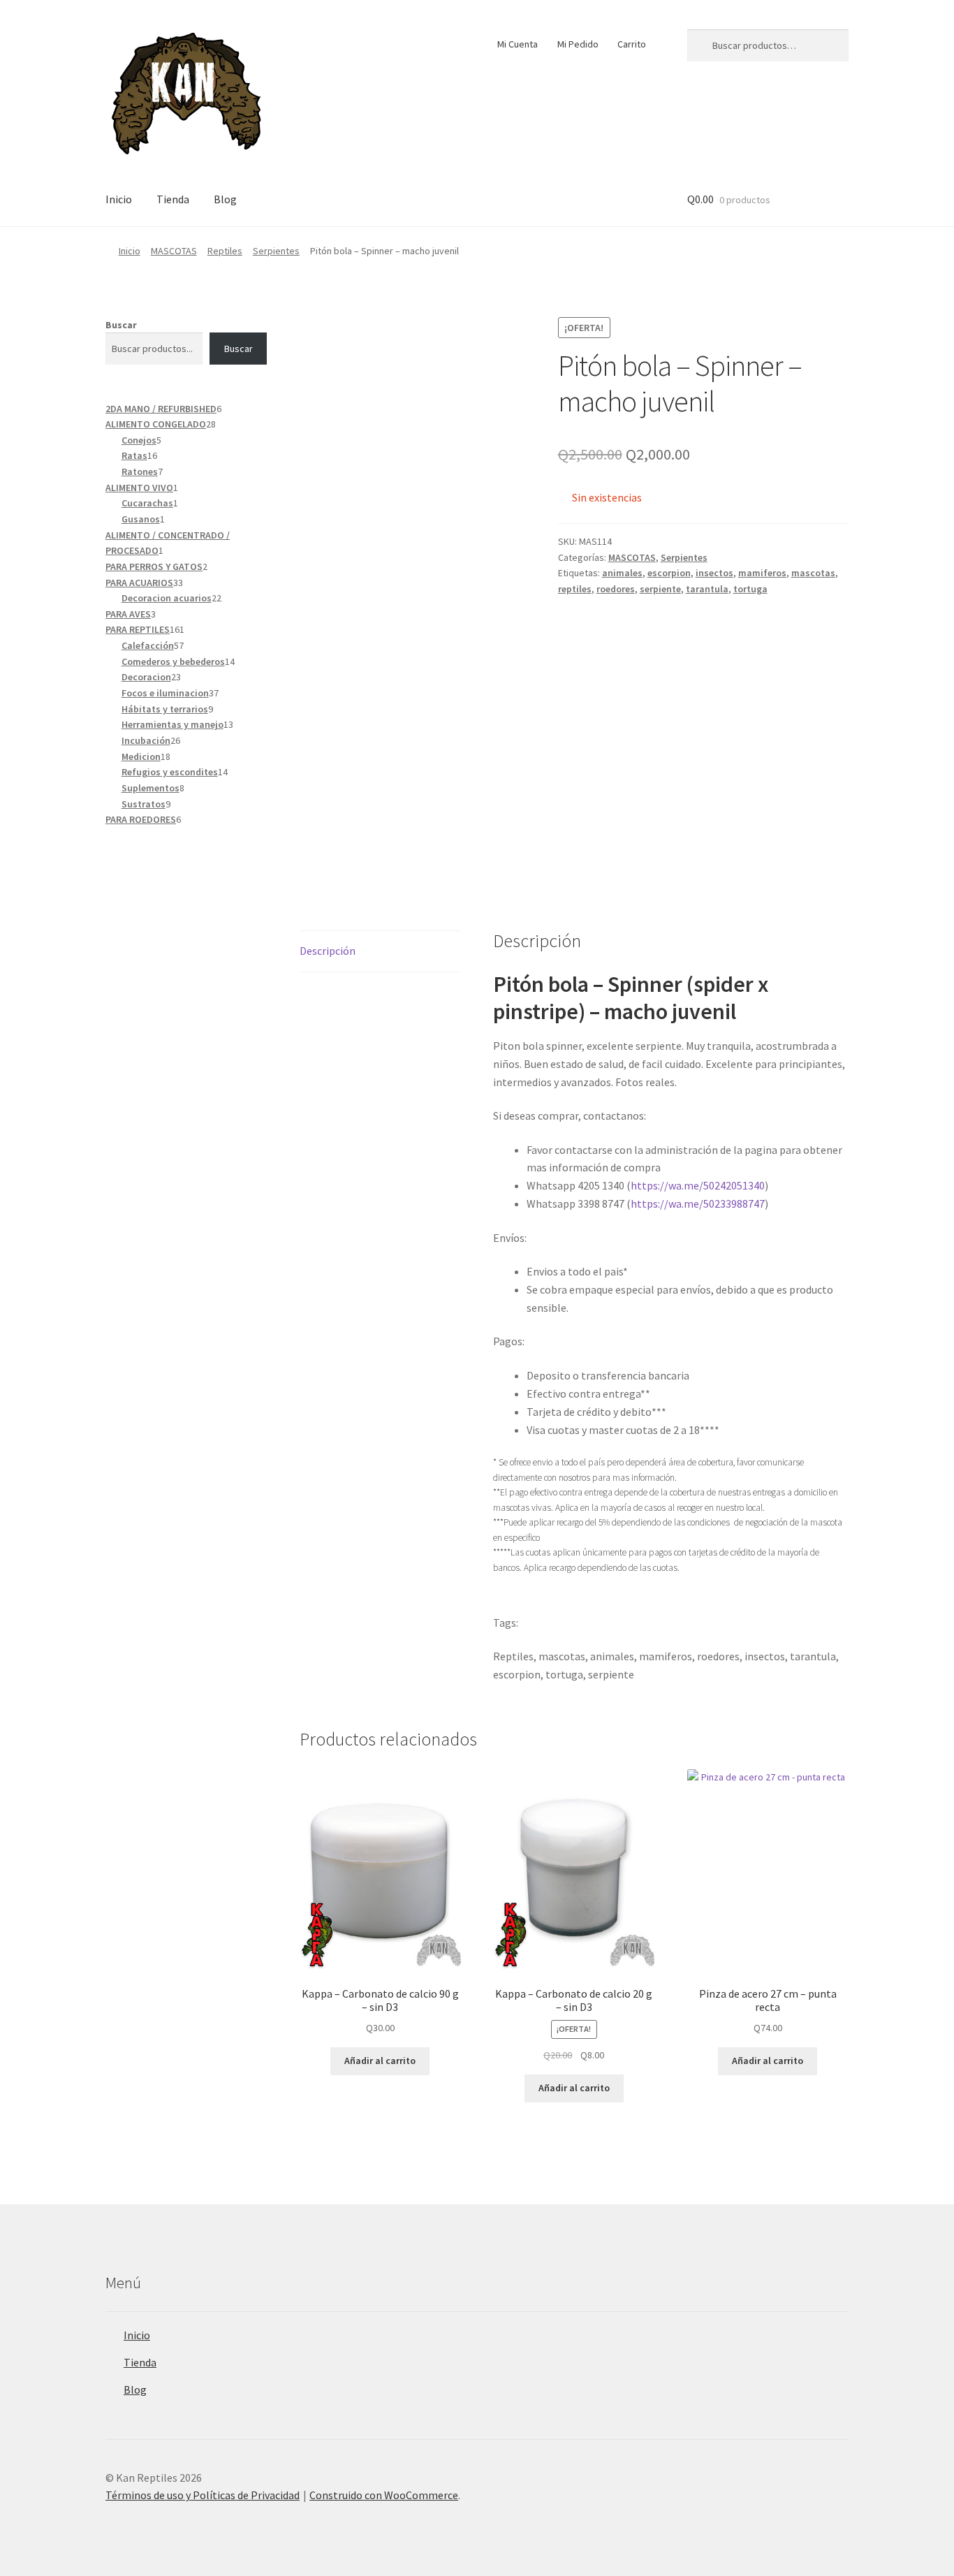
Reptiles (225, 251)
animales (622, 573)
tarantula (707, 589)
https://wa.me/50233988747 (698, 1203)
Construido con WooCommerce (384, 2495)
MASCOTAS (174, 251)
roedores (616, 589)
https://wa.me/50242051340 (698, 1185)
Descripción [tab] (328, 951)
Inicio (119, 199)
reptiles (575, 589)
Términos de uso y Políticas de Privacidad (203, 2495)
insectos (714, 573)
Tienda (173, 199)
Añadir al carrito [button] (380, 2061)
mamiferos (762, 573)
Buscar (121, 325)
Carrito (632, 44)
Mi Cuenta (518, 44)
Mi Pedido (578, 44)
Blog (225, 199)
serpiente (660, 589)
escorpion (669, 573)
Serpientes (276, 251)
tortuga (750, 589)
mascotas (813, 573)
